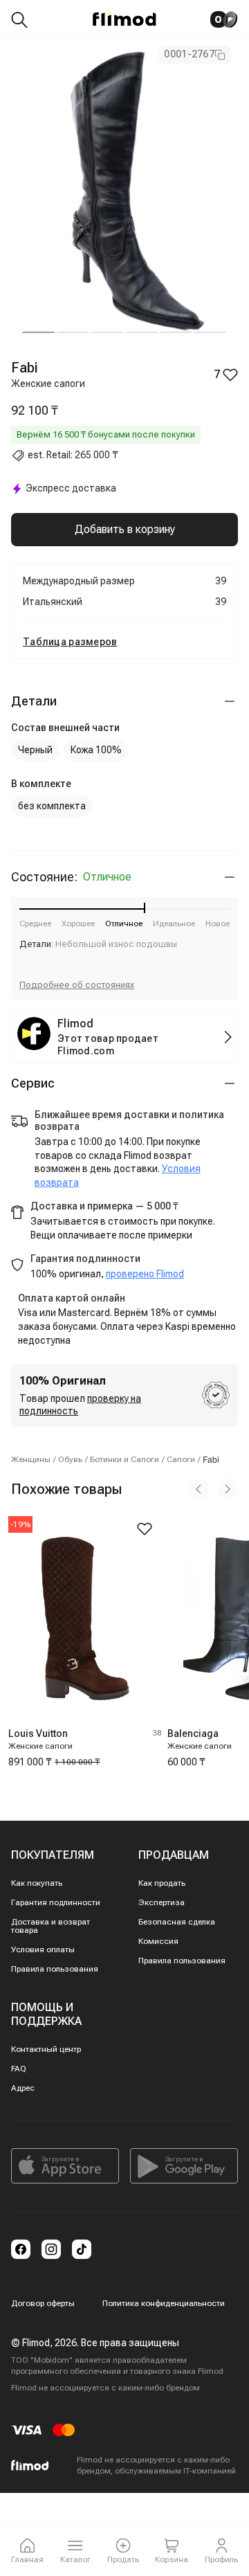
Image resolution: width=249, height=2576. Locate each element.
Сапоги (181, 1459)
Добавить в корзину (125, 529)
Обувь (70, 1459)
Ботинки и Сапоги (124, 1459)
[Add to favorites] (145, 1529)
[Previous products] (199, 1489)
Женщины (31, 1459)
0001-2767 (189, 54)
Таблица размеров (70, 642)
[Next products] (228, 1489)
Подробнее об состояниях (77, 985)
